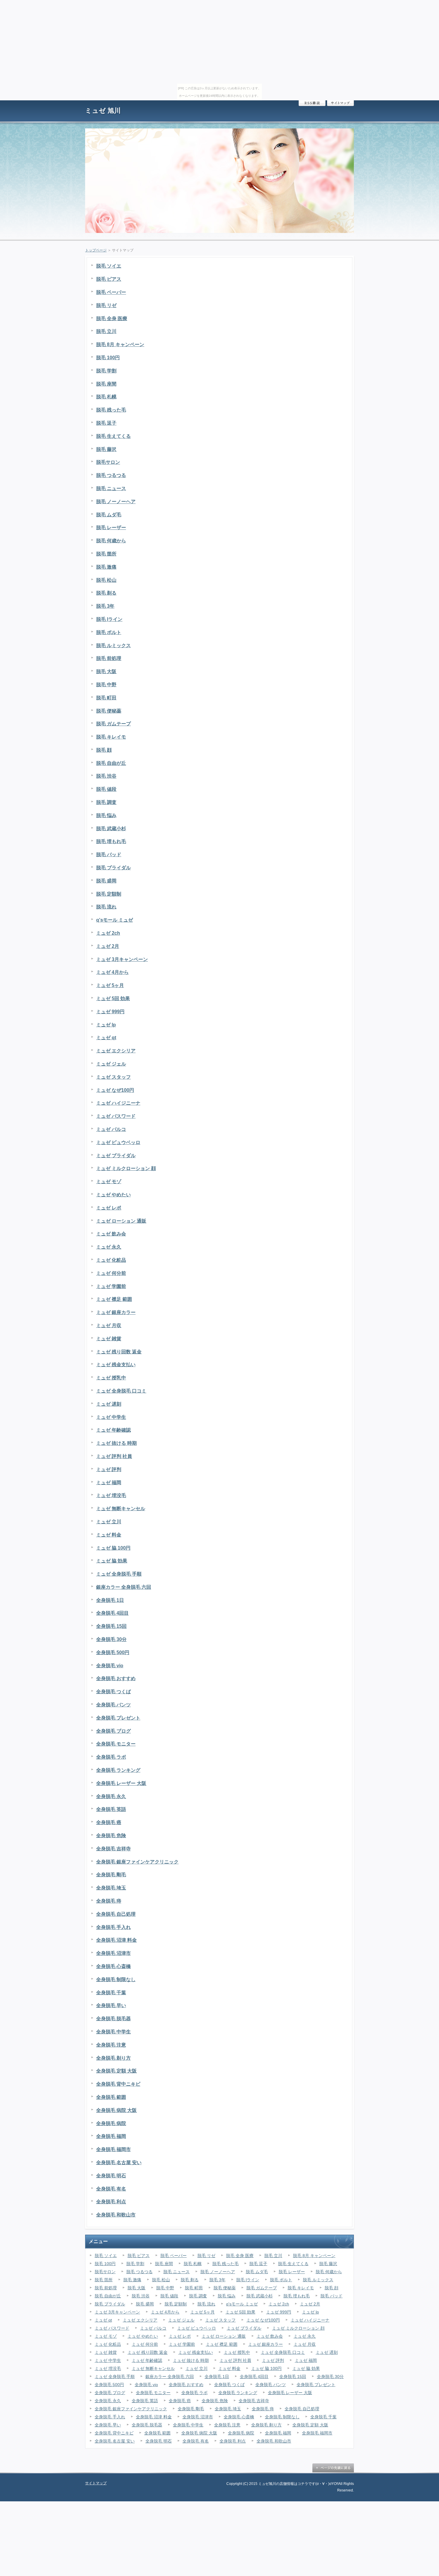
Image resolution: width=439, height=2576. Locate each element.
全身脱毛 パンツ (113, 1705)
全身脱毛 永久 (111, 1796)
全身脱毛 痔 (109, 1901)
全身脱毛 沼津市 (113, 1953)
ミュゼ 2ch (108, 933)
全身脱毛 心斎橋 (113, 1966)
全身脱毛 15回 (111, 1626)
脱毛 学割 (106, 371)
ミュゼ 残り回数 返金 (119, 1352)
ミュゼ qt (106, 1038)
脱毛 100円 (108, 358)
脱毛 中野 (106, 685)
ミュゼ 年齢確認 (113, 1430)
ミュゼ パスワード (116, 1116)
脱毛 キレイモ (111, 737)
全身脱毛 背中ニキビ (118, 2084)
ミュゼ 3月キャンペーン (122, 959)
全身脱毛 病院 (111, 2123)
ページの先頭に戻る (333, 2468)
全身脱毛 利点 (111, 2202)
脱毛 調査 (106, 802)
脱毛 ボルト (109, 632)
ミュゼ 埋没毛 (111, 1495)
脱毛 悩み (106, 815)
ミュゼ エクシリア (116, 1051)
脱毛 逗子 (106, 423)
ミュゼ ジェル (111, 1064)
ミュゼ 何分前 (111, 1273)
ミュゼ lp (106, 1025)
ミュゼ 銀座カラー (116, 1312)
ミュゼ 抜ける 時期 (116, 1443)
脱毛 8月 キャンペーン (120, 344)
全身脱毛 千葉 (111, 1993)
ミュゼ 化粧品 (111, 1260)
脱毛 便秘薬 (109, 711)
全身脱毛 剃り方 (113, 2058)
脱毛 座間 (106, 384)
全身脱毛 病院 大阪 (116, 2110)
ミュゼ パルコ (111, 1129)
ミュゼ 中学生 (111, 1417)
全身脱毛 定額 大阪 (116, 2071)
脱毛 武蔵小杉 (111, 829)
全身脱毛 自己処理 (116, 1914)
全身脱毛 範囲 (111, 2097)
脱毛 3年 (105, 606)
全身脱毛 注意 (111, 2045)
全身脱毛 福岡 (111, 2136)
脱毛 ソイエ (109, 266)
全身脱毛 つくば (113, 1692)
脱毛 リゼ (106, 305)
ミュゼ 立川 (109, 1522)
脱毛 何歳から (111, 541)
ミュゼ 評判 (109, 1469)
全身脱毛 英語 (111, 1809)
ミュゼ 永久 (109, 1247)
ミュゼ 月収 (109, 1325)
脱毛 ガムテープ (113, 724)
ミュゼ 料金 (109, 1535)
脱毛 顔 (104, 750)
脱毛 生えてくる (113, 436)
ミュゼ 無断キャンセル (121, 1509)
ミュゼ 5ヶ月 (110, 985)
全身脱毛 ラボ (111, 1757)
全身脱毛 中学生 (113, 2032)
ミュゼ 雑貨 (109, 1339)
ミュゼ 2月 (108, 946)
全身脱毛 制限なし (116, 1979)
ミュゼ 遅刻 (109, 1404)
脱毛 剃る (106, 593)
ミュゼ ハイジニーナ (118, 1103)
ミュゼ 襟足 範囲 (114, 1299)
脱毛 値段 (106, 789)
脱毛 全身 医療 (112, 318)
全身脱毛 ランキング (118, 1770)
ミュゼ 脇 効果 (112, 1561)
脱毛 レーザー (111, 528)
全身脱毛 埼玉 (111, 1888)
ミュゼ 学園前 (111, 1286)
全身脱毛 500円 (113, 1652)
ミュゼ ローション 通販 (121, 1221)
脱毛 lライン (109, 619)
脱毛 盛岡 (106, 881)
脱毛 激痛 (106, 567)
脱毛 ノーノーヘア (116, 502)
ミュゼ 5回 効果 (113, 998)
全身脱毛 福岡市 (113, 2149)
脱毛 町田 (106, 698)
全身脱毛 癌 (109, 1822)
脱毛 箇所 (106, 554)
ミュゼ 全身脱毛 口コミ (121, 1391)
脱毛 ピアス (109, 279)
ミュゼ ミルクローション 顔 (126, 1168)
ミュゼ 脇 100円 (113, 1548)
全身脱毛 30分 (111, 1639)
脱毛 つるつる (111, 475)
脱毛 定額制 (109, 894)
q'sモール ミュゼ (115, 920)
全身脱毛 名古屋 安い (119, 2163)
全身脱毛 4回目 (112, 1613)
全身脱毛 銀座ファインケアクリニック (137, 1862)
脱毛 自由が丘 (111, 763)
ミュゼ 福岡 (109, 1483)
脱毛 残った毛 (111, 410)
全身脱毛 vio (110, 1666)
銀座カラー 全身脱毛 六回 (124, 1587)
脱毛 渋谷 (106, 776)
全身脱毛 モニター (116, 1744)
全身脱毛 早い (111, 2005)
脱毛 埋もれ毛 (111, 841)
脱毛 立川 (106, 331)
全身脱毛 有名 (111, 2189)
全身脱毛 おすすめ (116, 1678)
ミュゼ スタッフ (113, 1077)
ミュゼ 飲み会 (111, 1234)
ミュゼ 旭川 (103, 111)
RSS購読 (312, 103)
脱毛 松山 (106, 580)
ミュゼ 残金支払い (116, 1365)
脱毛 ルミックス (113, 645)
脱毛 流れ (106, 907)
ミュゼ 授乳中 (111, 1378)
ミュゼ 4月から (112, 972)
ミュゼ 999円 (110, 1012)
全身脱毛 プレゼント (118, 1718)
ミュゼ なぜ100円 (115, 1090)
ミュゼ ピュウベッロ (118, 1142)
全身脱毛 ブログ (113, 1731)
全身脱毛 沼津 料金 (116, 1940)
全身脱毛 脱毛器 (113, 2019)
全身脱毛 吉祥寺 (113, 1849)
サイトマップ (340, 103)
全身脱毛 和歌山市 (116, 2215)
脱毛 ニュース (111, 488)
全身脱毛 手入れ (113, 1927)
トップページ (96, 250)
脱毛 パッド (109, 855)
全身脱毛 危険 (111, 1836)
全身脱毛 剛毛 (111, 1875)
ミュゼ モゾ (109, 1182)
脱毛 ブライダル (113, 868)
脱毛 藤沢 (106, 449)
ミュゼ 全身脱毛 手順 (119, 1574)
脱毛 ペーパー (111, 292)
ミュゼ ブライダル (116, 1156)
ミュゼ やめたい (113, 1195)
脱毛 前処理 (109, 658)
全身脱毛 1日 (110, 1600)
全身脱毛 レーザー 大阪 (121, 1783)
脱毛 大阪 (106, 671)
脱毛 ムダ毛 (109, 515)
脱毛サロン (108, 462)
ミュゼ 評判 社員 (114, 1456)
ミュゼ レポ (109, 1208)
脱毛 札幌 (106, 397)
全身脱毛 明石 (111, 2176)
